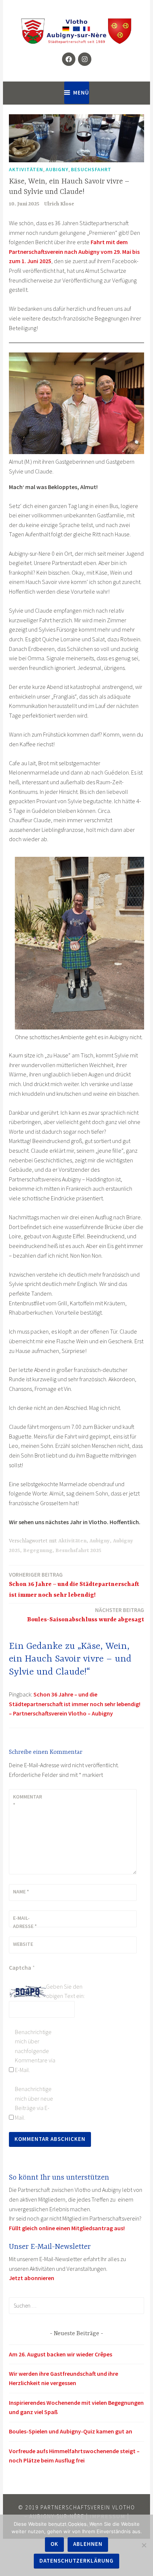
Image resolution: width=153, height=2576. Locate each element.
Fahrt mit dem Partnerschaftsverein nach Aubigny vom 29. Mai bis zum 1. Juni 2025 (74, 251)
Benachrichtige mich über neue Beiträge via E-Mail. (34, 2103)
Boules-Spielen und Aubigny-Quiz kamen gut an (71, 2431)
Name (21, 1892)
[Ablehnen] (144, 2545)
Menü (81, 92)
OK (54, 2544)
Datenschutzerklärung (76, 2561)
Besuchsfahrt (91, 169)
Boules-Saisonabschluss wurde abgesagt (86, 1615)
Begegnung (38, 1551)
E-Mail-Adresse (25, 1922)
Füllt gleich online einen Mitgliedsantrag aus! (67, 2228)
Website (23, 1944)
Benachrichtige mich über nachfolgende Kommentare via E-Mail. (35, 2051)
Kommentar (27, 1801)
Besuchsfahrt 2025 (78, 1551)
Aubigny (57, 169)
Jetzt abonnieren (32, 2278)
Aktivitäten (26, 169)
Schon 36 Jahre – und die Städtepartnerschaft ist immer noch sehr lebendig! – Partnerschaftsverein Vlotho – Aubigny (75, 1704)
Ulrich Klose (59, 204)
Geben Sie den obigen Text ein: (65, 1991)
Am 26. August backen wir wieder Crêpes (61, 2354)
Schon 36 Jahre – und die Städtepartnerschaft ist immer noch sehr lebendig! (74, 1585)
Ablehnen (88, 2544)
